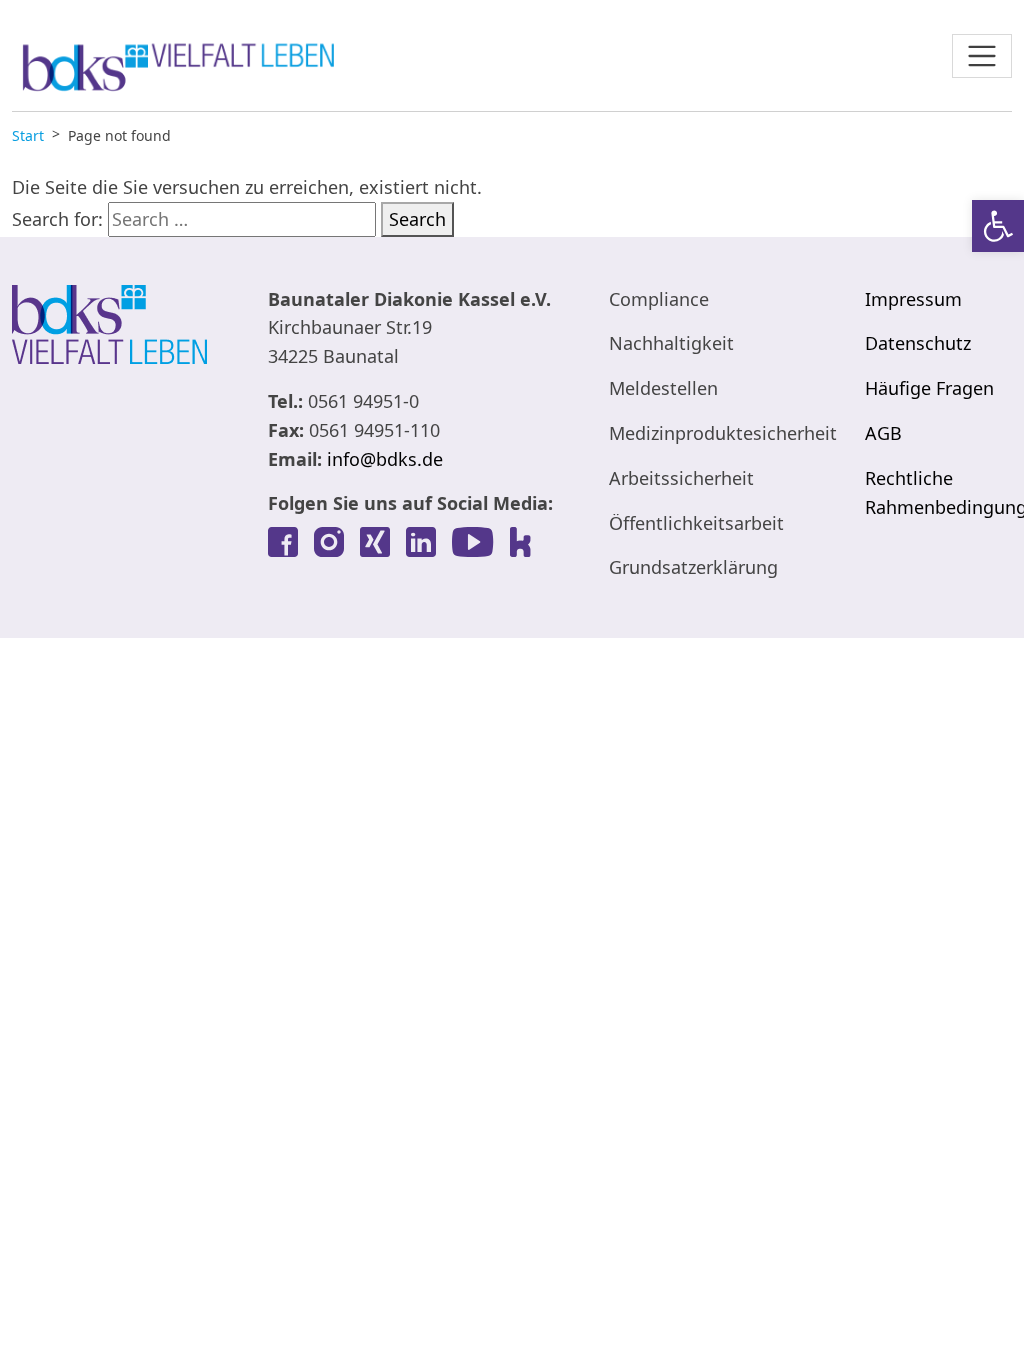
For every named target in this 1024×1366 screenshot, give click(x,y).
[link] (998, 226)
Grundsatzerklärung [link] (693, 567)
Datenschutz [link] (918, 343)
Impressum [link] (913, 299)
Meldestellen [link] (663, 388)
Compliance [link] (659, 299)
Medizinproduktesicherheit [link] (723, 433)
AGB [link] (883, 433)
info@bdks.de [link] (385, 459)
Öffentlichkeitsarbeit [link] (696, 523)
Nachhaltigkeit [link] (671, 343)
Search (417, 219)
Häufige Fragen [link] (929, 388)
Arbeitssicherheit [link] (681, 478)
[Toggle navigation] (982, 56)
